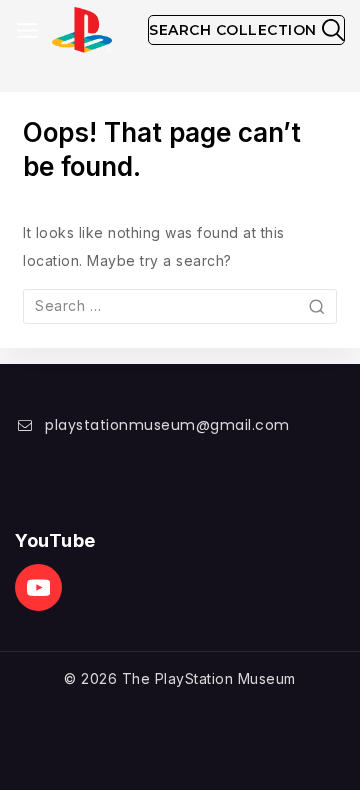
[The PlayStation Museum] (82, 30)
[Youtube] (38, 587)
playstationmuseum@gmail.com (167, 425)
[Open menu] (27, 30)
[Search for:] (180, 305)
